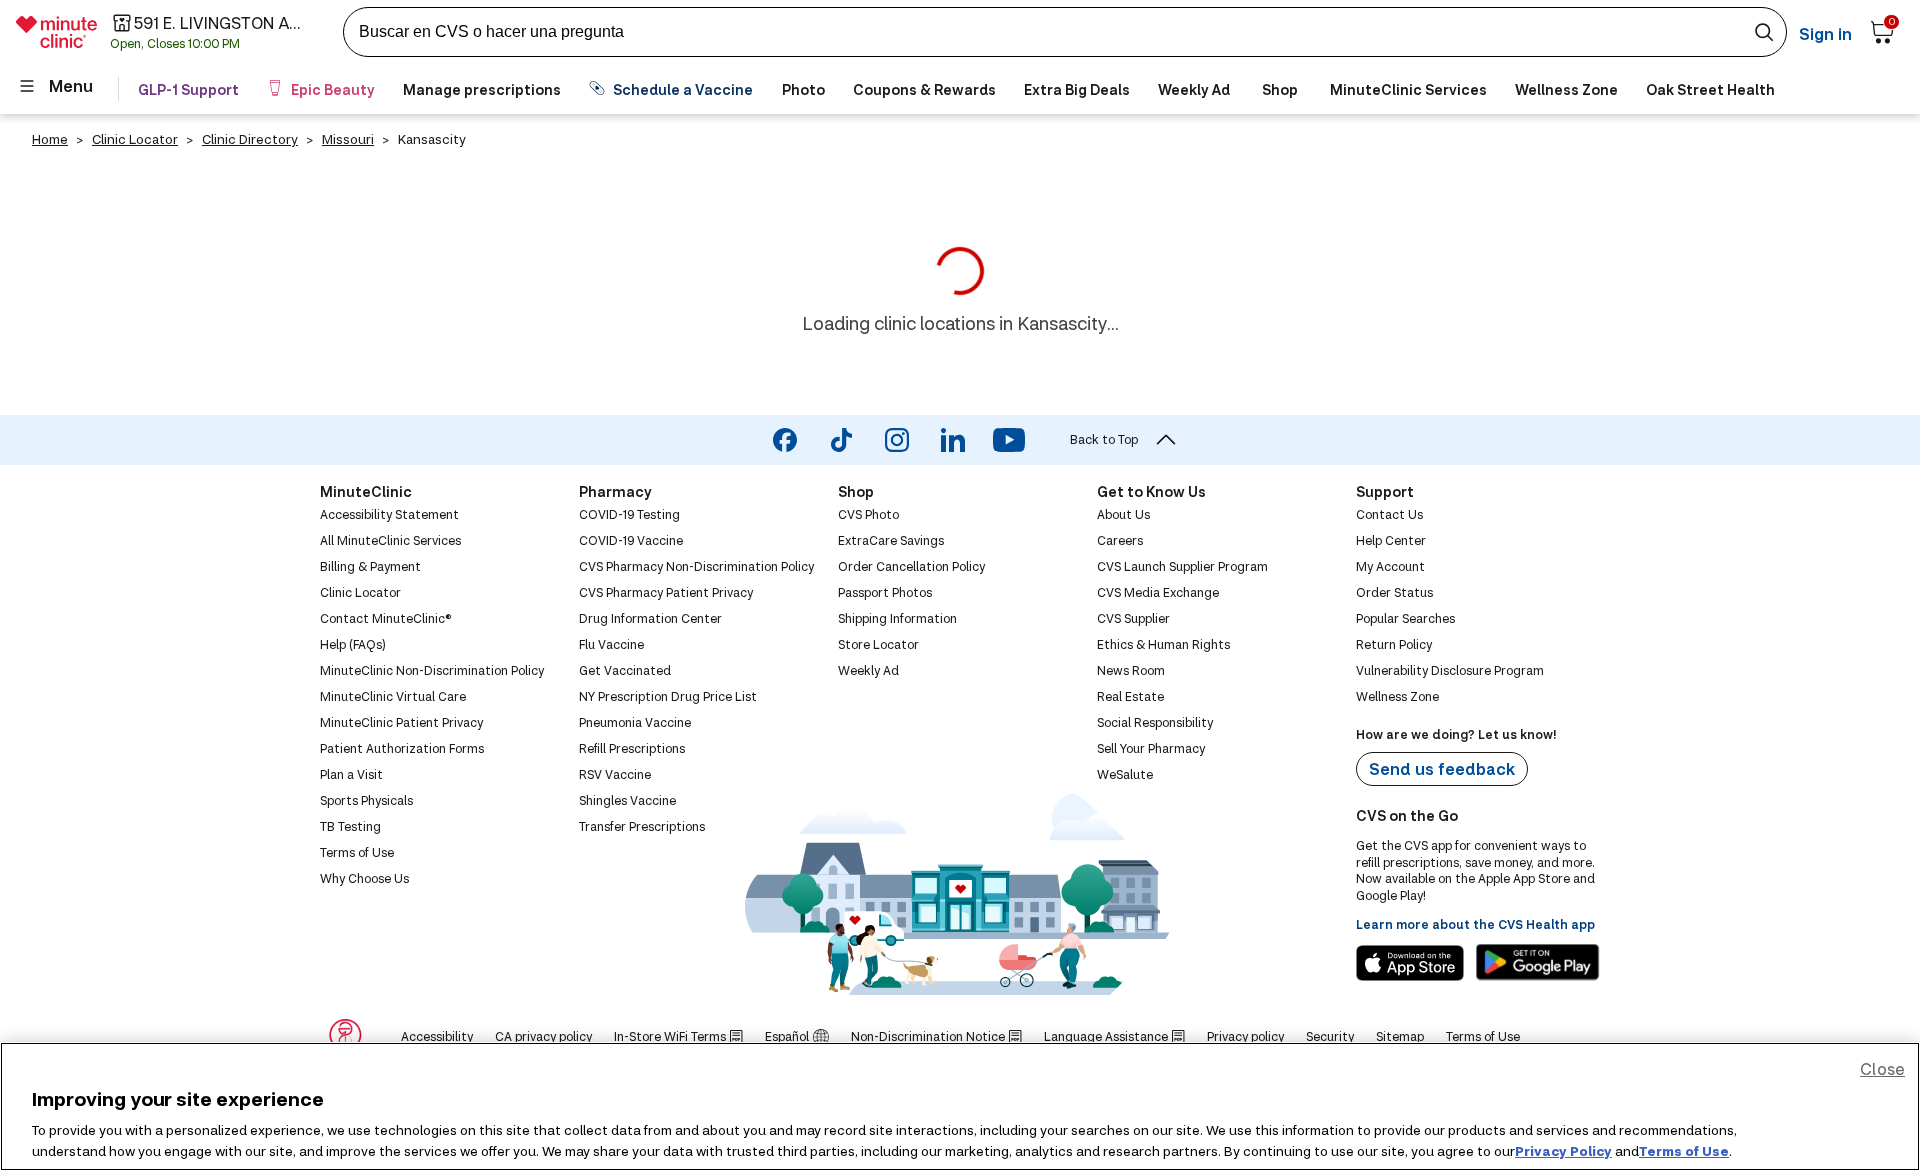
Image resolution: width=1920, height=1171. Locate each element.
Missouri (348, 139)
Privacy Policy (1563, 1150)
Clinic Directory (250, 139)
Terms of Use (1684, 1150)
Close (1882, 1068)
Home (50, 139)
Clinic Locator (135, 139)
